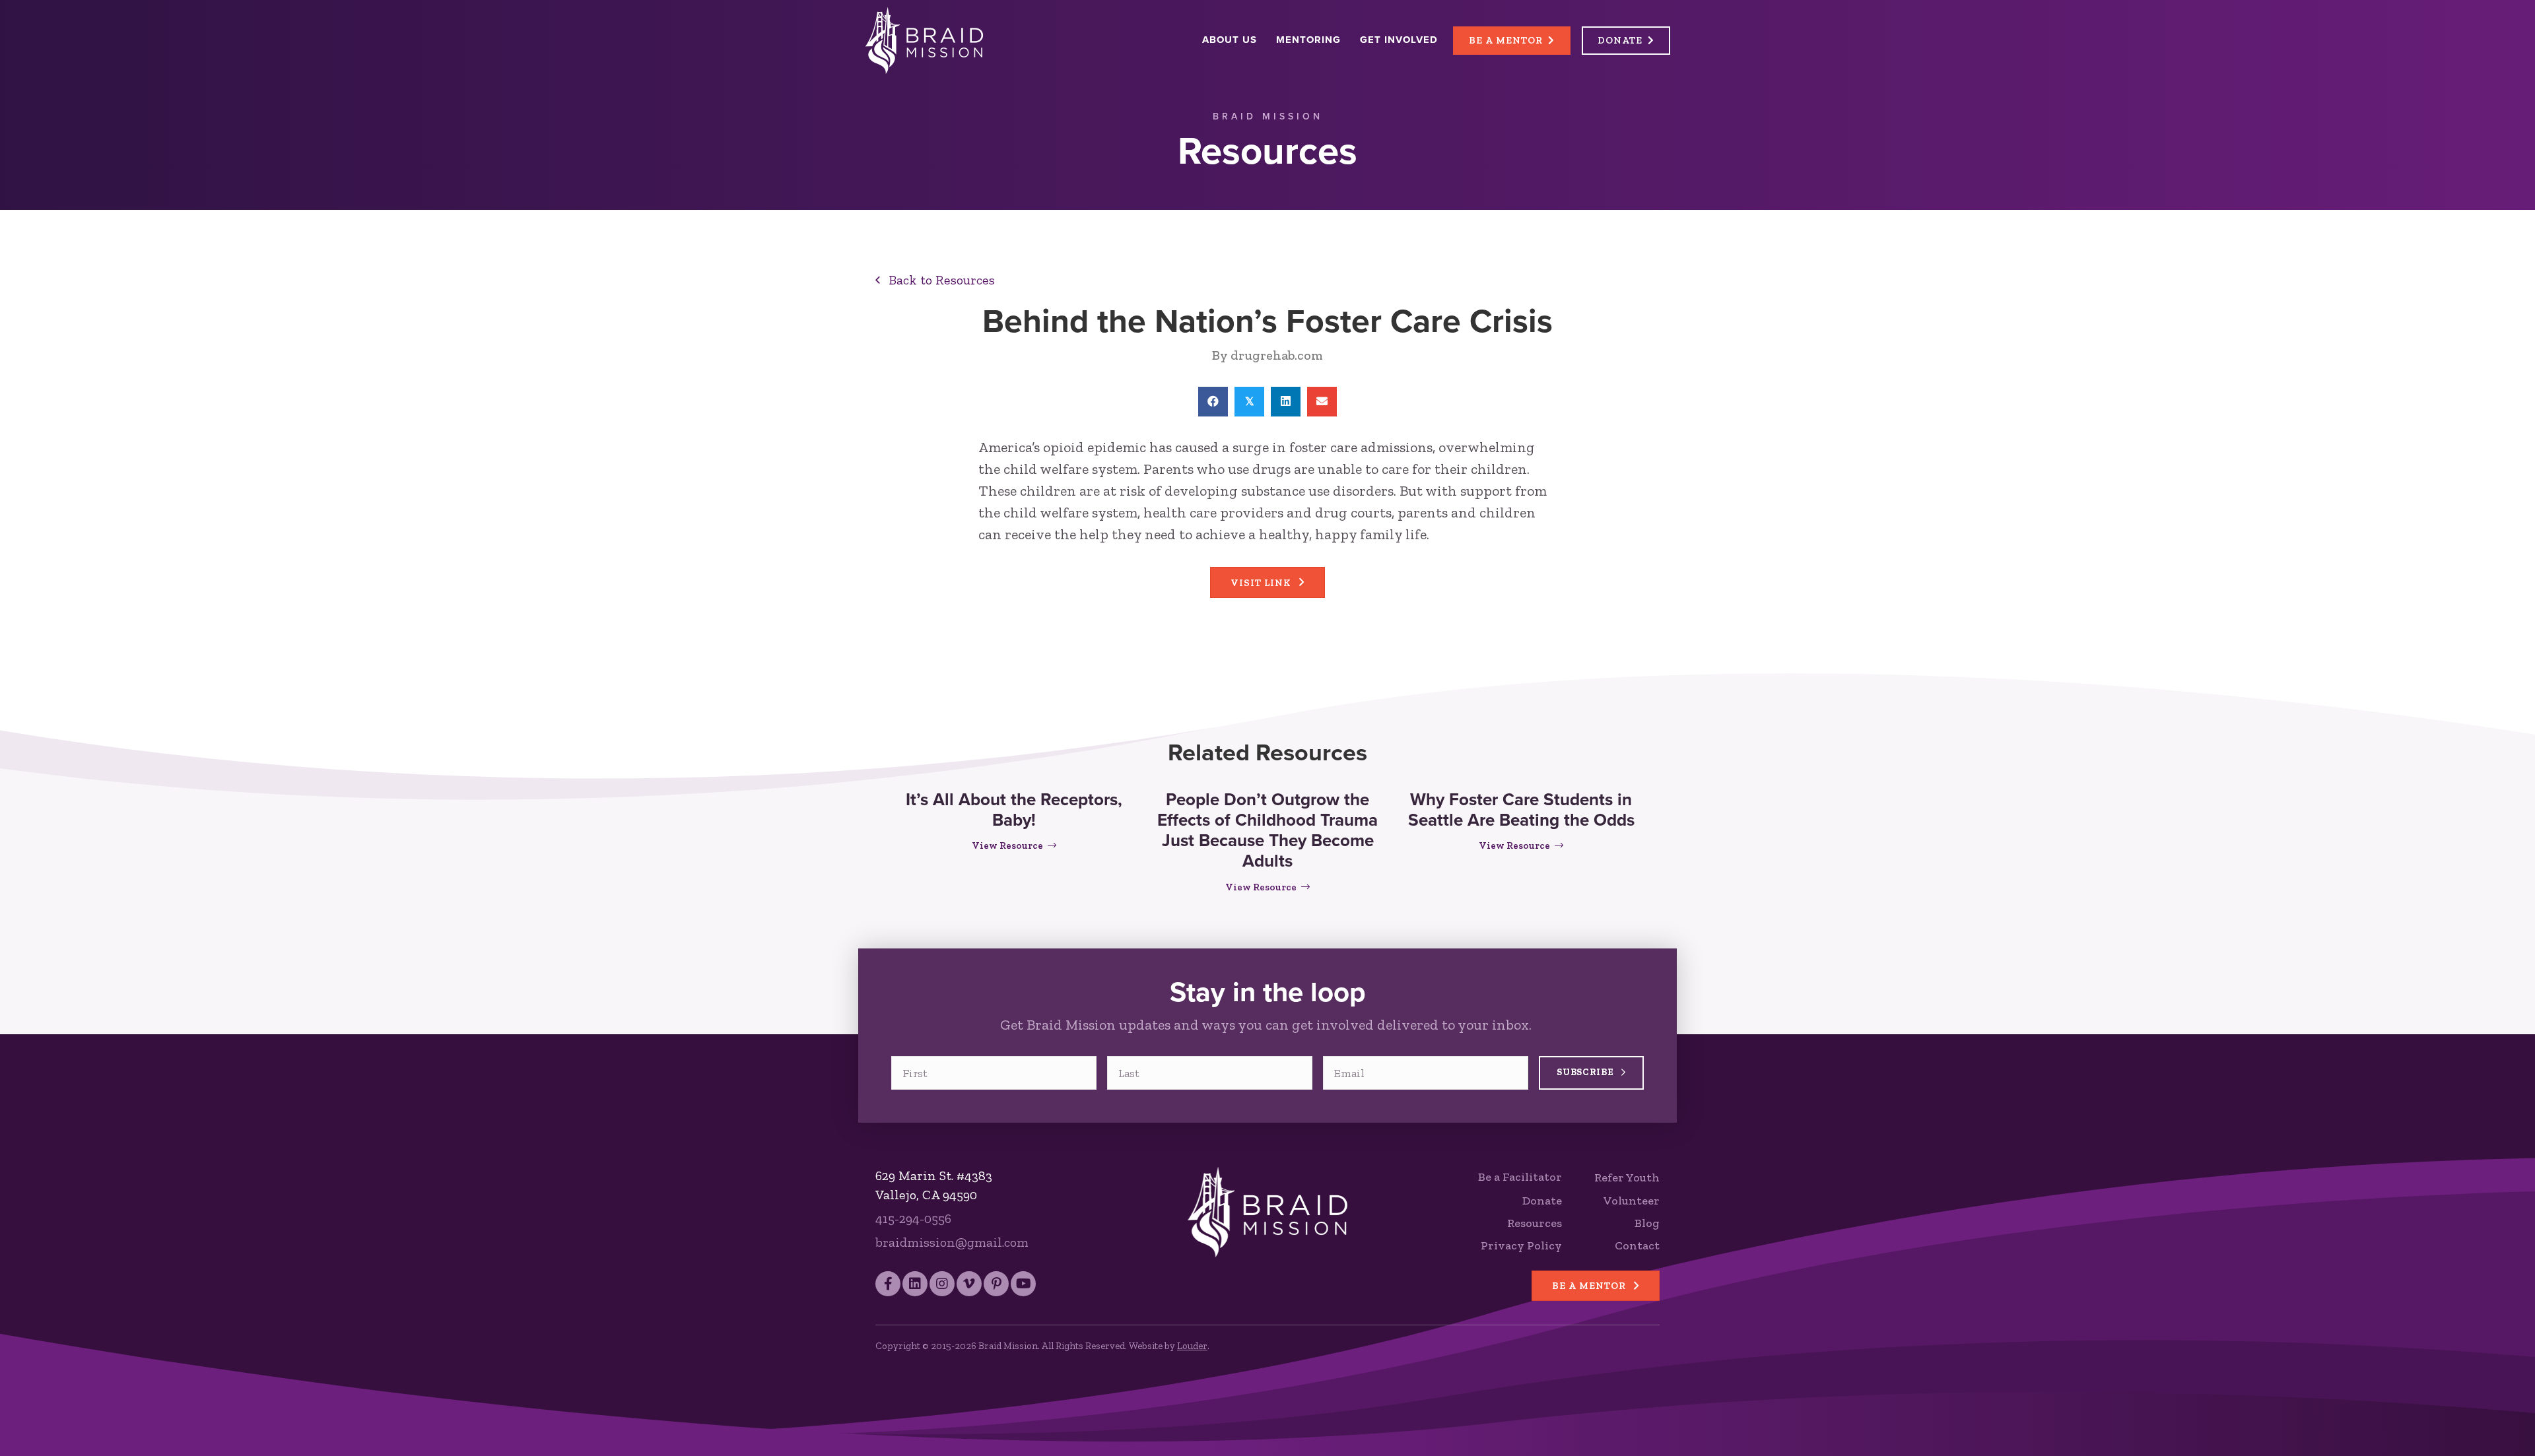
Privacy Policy (1521, 1245)
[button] (935, 280)
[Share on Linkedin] (1286, 402)
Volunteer (1632, 1201)
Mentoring (1308, 40)
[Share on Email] (1322, 402)
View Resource (1014, 845)
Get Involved (1399, 40)
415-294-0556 (913, 1218)
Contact (1637, 1245)
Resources (1535, 1223)
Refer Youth (1627, 1177)
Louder (1192, 1346)
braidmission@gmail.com (952, 1242)
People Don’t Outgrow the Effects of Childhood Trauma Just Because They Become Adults (1267, 830)
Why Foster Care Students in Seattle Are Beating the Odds (1521, 810)
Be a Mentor (1506, 40)
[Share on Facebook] (1213, 402)
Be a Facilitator (1520, 1177)
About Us (1230, 40)
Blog (1647, 1223)
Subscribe (1586, 1072)
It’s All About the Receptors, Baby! (1014, 810)
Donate (1620, 40)
